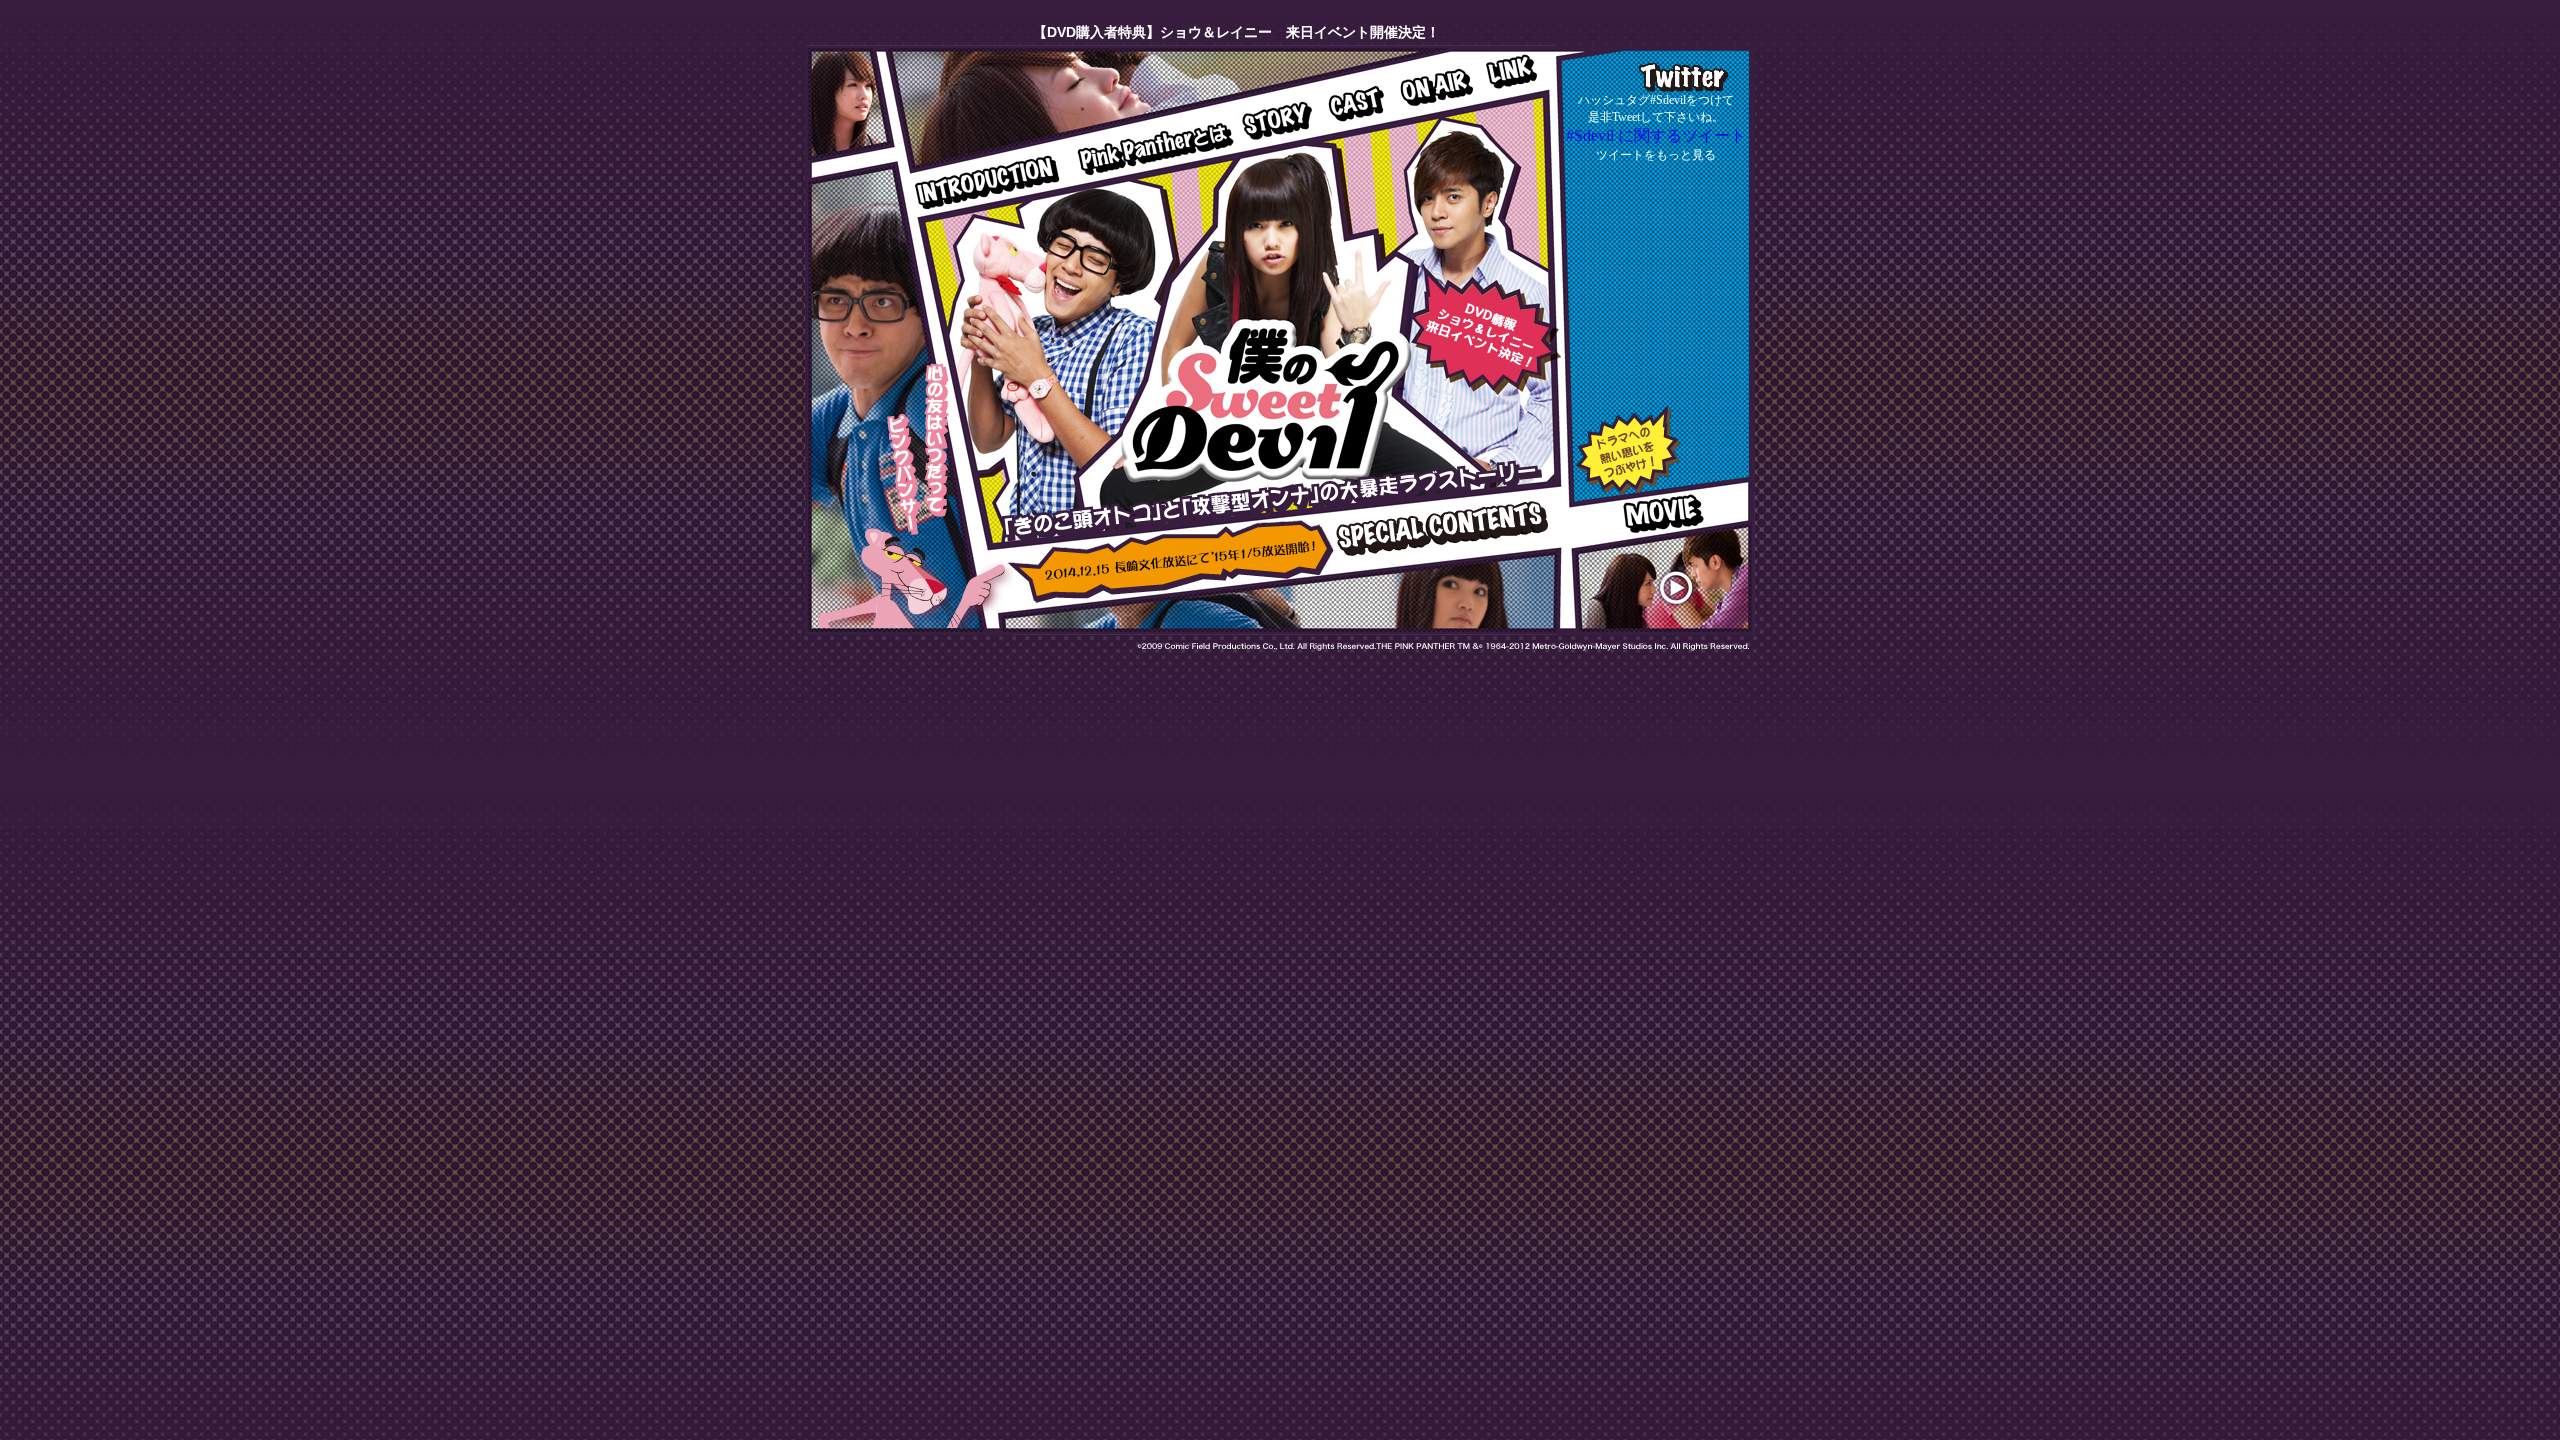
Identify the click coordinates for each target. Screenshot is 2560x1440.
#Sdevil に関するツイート (1656, 135)
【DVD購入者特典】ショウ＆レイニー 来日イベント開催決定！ (1204, 32)
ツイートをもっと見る (1656, 155)
